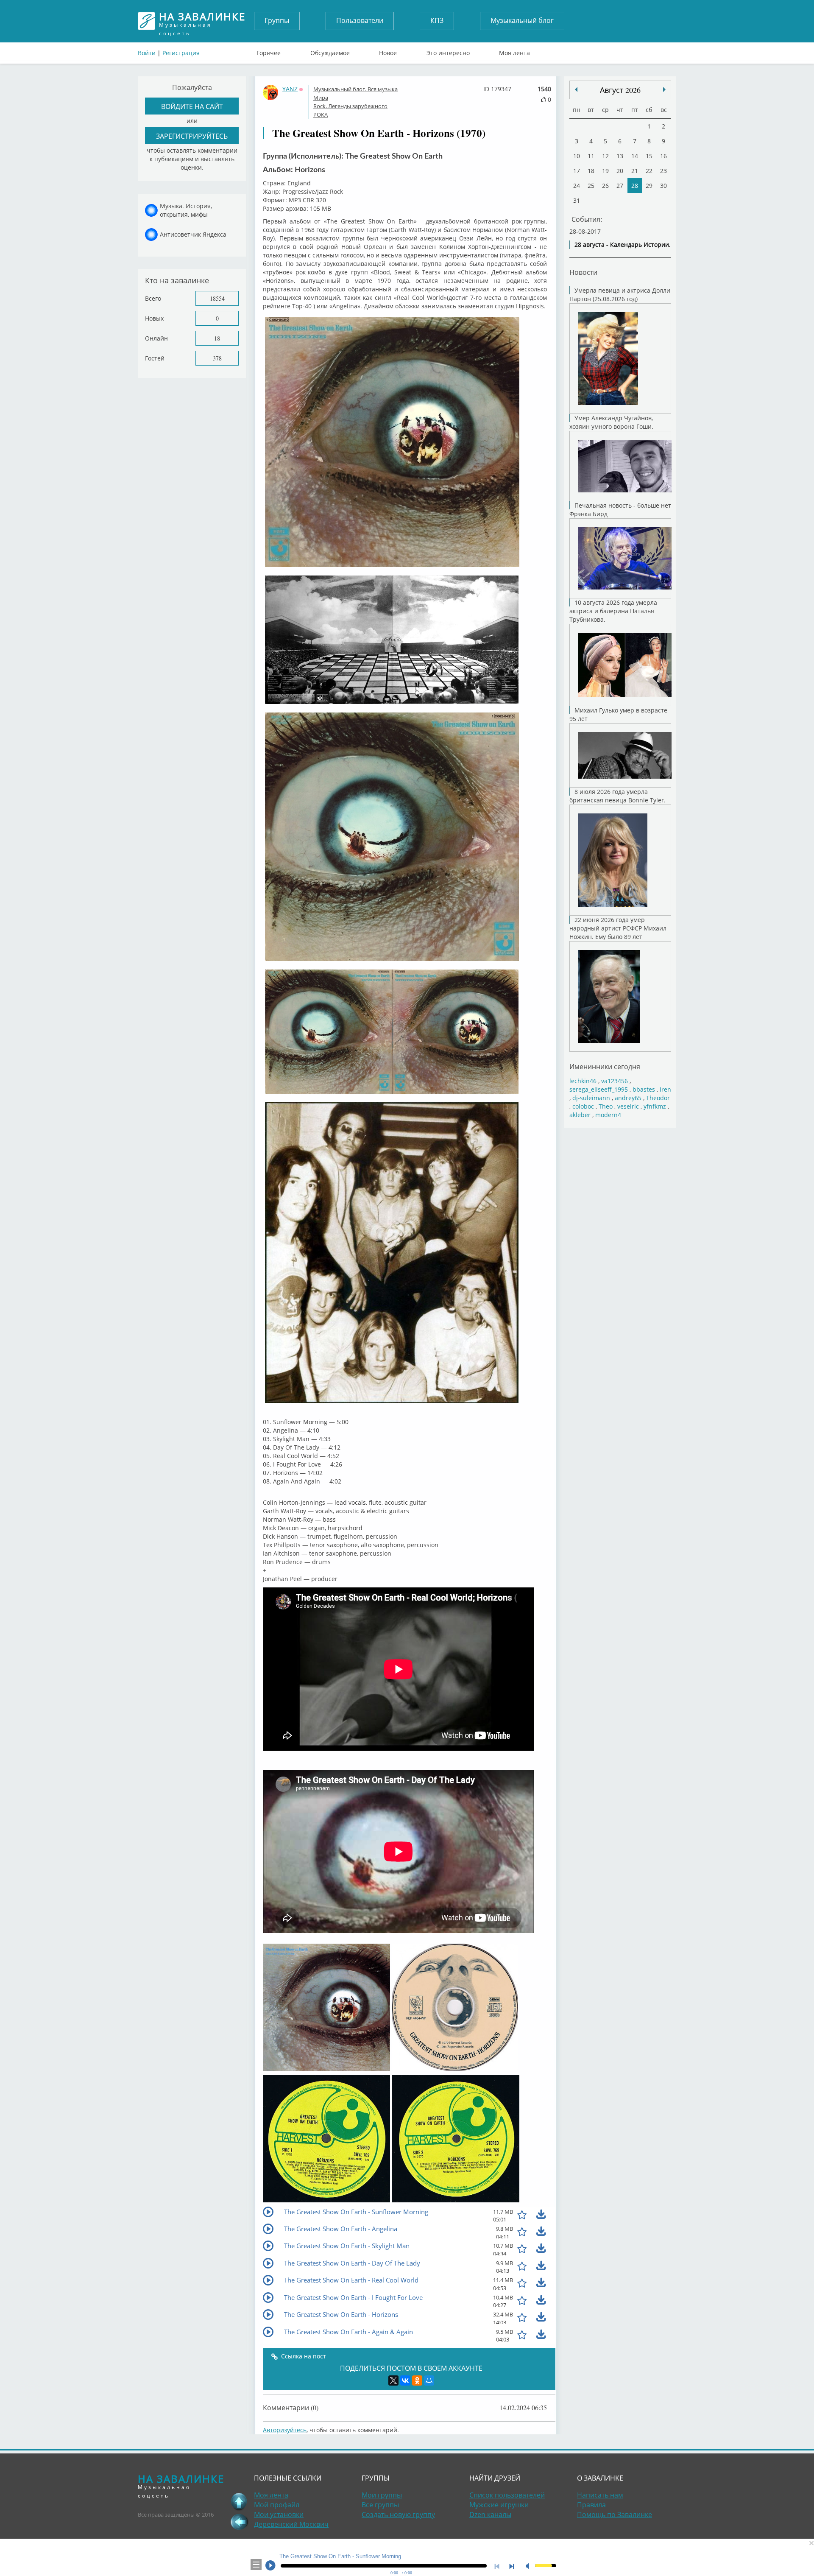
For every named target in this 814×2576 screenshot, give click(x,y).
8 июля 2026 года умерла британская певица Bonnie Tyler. (617, 796)
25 (591, 186)
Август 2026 (620, 90)
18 (217, 338)
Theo (606, 1106)
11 (591, 156)
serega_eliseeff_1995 (599, 1089)
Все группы (380, 2505)
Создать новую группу (398, 2515)
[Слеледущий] (576, 89)
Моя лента (514, 51)
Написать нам (600, 2495)
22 (649, 171)
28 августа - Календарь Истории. (623, 244)
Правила (591, 2505)
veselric (628, 1106)
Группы (277, 20)
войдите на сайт (192, 106)
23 (663, 171)
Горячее (269, 51)
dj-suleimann (591, 1098)
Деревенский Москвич (291, 2524)
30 (663, 186)
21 (635, 171)
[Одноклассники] (417, 2380)
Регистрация (181, 53)
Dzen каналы (490, 2515)
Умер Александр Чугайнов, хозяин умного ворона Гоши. (611, 422)
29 (649, 186)
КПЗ (437, 20)
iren (665, 1089)
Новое (388, 51)
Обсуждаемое (330, 51)
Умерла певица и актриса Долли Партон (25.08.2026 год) (620, 295)
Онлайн (156, 338)
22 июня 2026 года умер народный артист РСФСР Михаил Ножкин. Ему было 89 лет (618, 928)
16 (663, 156)
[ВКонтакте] (405, 2380)
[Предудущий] (664, 89)
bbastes (644, 1089)
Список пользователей (507, 2495)
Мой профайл (277, 2505)
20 (620, 171)
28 (635, 186)
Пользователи (360, 20)
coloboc (583, 1106)
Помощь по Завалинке (615, 2515)
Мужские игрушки (499, 2505)
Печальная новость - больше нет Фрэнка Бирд (620, 510)
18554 (217, 298)
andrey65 (628, 1098)
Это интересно (448, 51)
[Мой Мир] (429, 2380)
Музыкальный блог (522, 20)
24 (577, 186)
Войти (147, 53)
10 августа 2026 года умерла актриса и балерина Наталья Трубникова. (613, 611)
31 (577, 200)
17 (577, 171)
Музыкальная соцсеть (202, 21)
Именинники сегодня (605, 1066)
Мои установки (279, 2515)
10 (577, 156)
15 (649, 156)
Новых (154, 318)
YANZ (290, 89)
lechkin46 (583, 1081)
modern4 (608, 1115)
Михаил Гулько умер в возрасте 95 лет (618, 714)
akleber (580, 1115)
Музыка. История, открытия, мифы (186, 210)
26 (605, 186)
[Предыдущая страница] (239, 2522)
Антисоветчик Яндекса (193, 234)
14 (635, 156)
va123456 (615, 1081)
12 (605, 156)
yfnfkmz (655, 1106)
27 (620, 186)
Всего (153, 298)
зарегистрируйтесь (192, 136)
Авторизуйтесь (285, 2430)
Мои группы (382, 2495)
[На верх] (239, 2501)
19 (605, 171)
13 (620, 156)
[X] (393, 2380)
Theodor (658, 1098)
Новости (583, 272)
